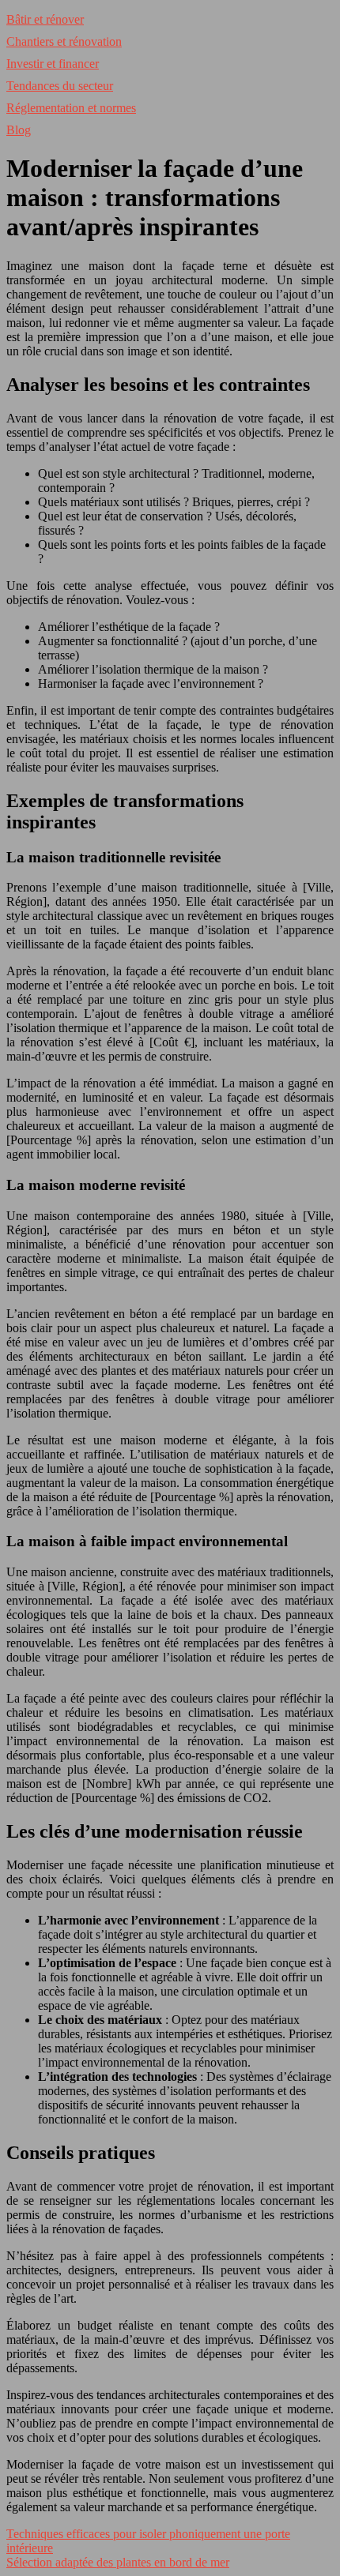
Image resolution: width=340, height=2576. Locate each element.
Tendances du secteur (60, 86)
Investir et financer (53, 64)
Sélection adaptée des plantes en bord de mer (118, 2562)
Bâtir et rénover (45, 19)
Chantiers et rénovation (64, 41)
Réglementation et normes (71, 108)
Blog (19, 130)
